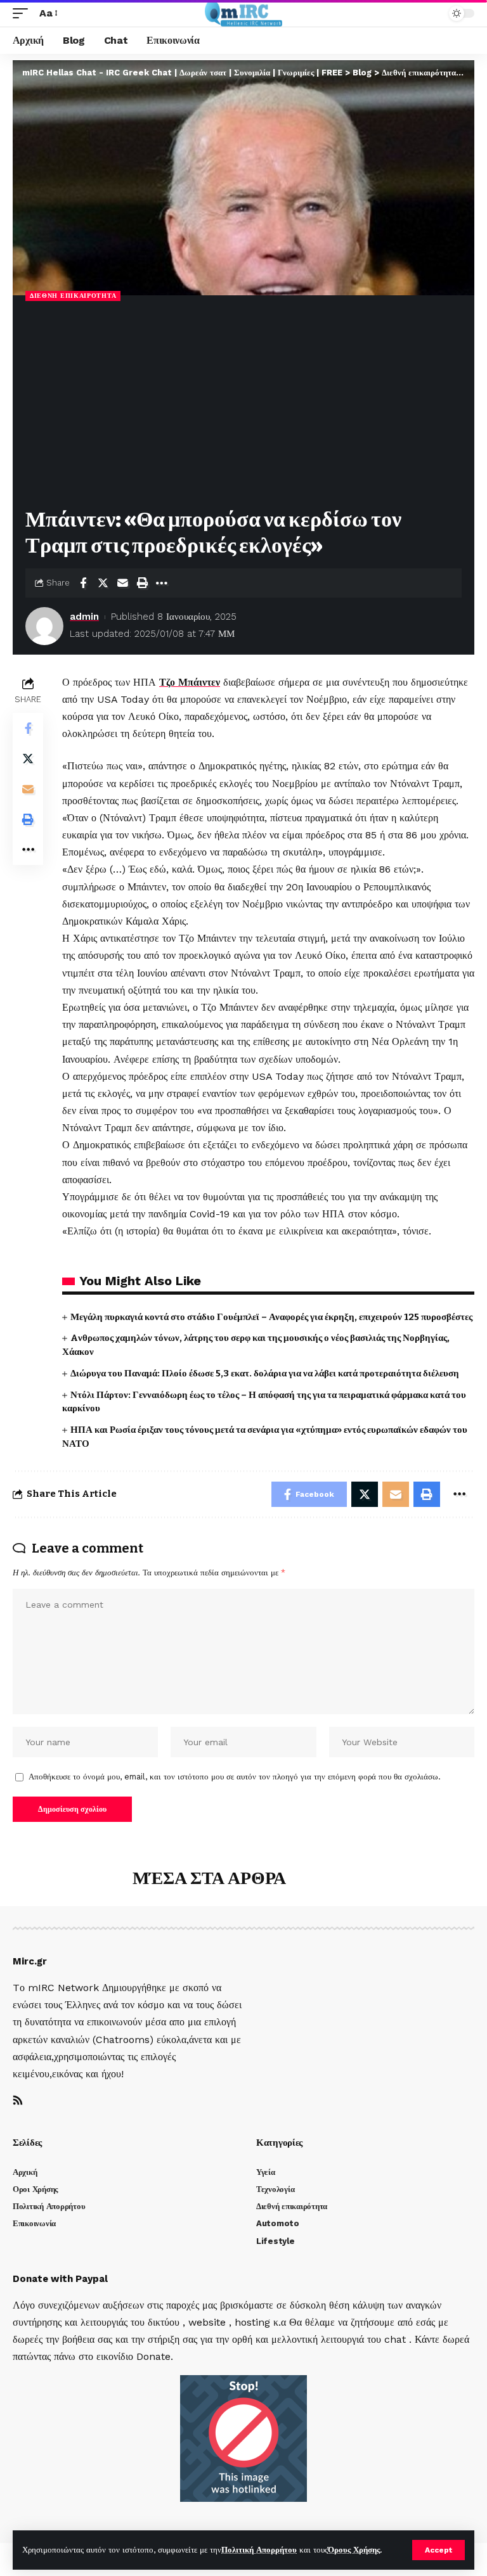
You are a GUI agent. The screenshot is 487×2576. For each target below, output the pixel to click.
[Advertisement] (243, 406)
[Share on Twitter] (103, 583)
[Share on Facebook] (83, 583)
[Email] (122, 583)
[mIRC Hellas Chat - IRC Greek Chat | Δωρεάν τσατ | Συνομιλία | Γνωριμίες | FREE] (244, 13)
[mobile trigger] (23, 13)
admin (84, 617)
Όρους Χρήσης (354, 2550)
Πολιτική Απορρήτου (259, 2550)
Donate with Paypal (60, 2279)
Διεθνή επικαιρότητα (73, 296)
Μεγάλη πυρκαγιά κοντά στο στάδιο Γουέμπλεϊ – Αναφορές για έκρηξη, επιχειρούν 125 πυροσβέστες (271, 1317)
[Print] (142, 583)
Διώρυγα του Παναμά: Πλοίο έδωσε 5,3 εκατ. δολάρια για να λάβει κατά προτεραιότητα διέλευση (266, 1373)
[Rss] (18, 2101)
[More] (162, 583)
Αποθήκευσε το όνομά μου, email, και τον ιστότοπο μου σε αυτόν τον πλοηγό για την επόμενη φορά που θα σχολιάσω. (235, 1777)
